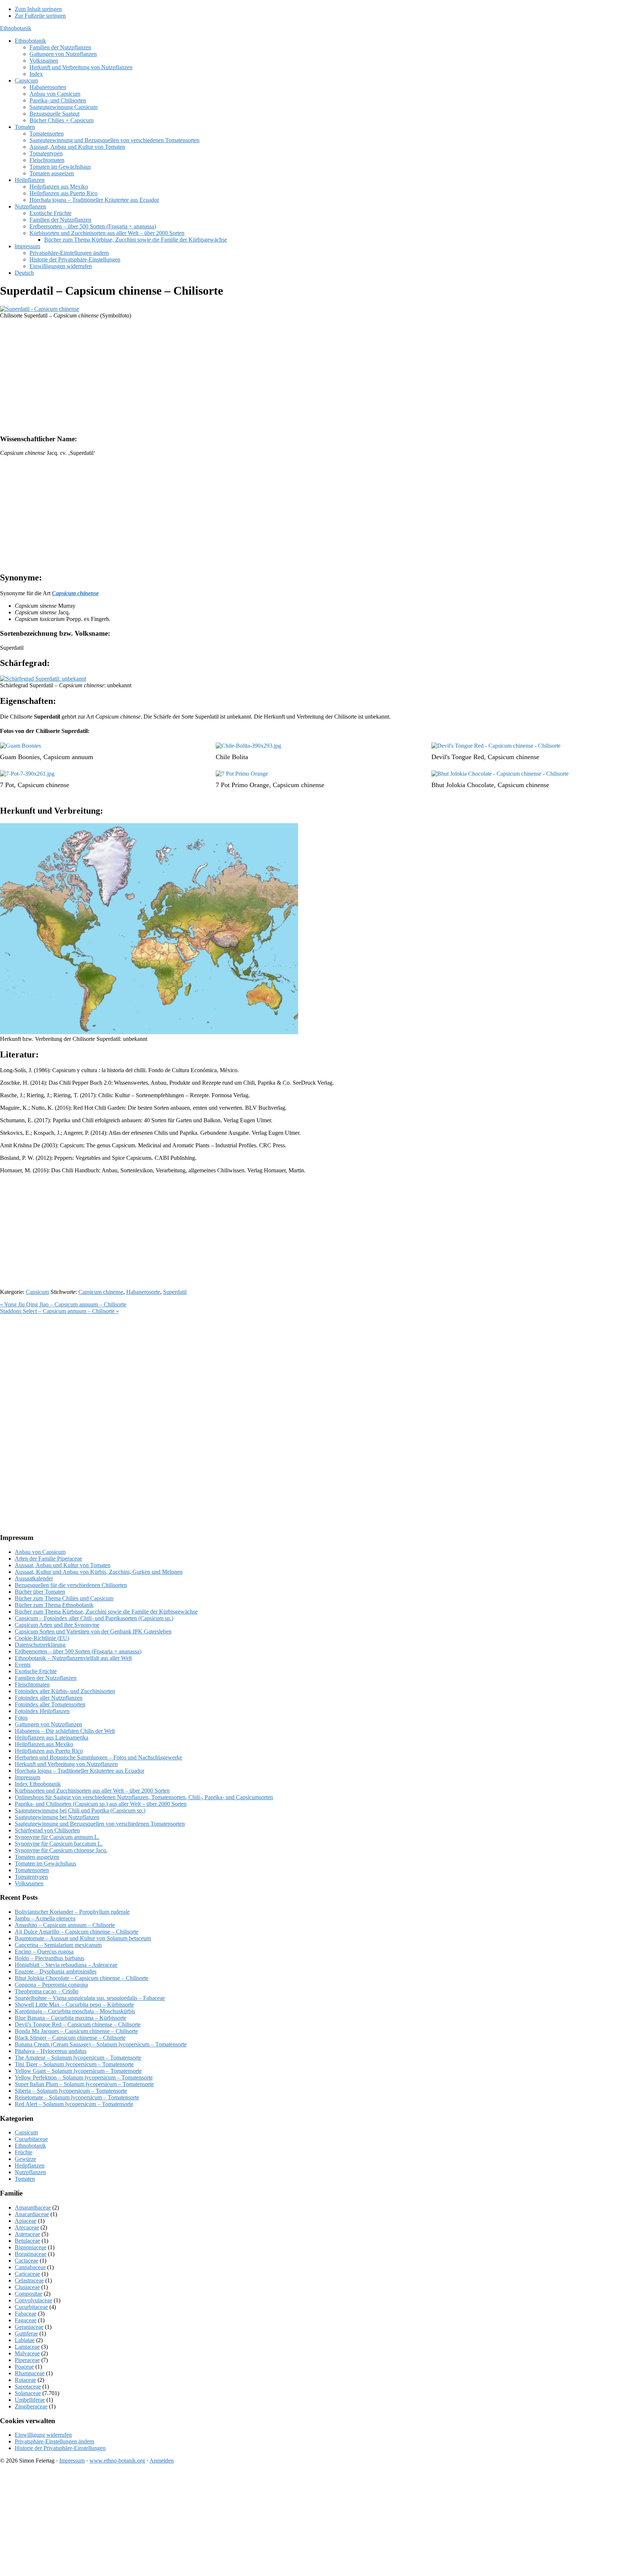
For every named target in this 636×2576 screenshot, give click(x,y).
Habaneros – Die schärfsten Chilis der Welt (65, 1731)
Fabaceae (26, 2314)
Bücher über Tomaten (40, 1592)
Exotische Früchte (36, 1671)
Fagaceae (26, 2320)
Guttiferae (26, 2333)
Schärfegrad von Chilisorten (47, 1830)
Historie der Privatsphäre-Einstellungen (60, 2448)
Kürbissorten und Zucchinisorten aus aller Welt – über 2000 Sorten (92, 1791)
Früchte (24, 2152)
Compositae (29, 2294)
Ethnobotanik (16, 28)
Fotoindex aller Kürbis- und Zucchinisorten (65, 1691)
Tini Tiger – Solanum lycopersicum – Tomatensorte (74, 2064)
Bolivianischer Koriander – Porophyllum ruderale (72, 1912)
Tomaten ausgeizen (37, 1857)
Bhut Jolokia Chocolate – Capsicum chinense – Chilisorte (82, 1978)
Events (23, 1665)
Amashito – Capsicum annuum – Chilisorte (65, 1925)
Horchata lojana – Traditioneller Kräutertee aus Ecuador (79, 1771)
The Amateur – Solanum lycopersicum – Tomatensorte (78, 2058)
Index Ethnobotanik (38, 1784)
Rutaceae (25, 2380)
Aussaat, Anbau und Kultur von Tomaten (63, 1565)
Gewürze (25, 2159)
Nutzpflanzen (30, 2172)
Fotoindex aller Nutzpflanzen (49, 1698)
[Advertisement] (221, 376)
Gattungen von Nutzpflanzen (48, 1724)
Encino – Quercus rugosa (44, 1952)
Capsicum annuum (68, 757)
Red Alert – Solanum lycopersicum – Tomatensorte (74, 2104)
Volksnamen (29, 1883)
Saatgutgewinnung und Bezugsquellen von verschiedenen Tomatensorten (100, 1824)
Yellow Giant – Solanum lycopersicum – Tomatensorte (78, 2071)
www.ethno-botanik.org (117, 2461)
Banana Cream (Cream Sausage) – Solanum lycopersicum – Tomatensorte (101, 2044)
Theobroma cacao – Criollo (47, 1991)
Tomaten (25, 2179)
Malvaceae (27, 2353)
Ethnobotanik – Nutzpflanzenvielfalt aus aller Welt (73, 1658)
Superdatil (175, 1292)
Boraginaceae (31, 2254)
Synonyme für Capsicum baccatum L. (59, 1844)
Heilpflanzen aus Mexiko (44, 1744)
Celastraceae (29, 2280)
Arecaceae (27, 2227)
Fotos (21, 1718)
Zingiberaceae (31, 2406)
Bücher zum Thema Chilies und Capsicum (64, 1598)
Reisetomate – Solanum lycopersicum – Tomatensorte (77, 2097)
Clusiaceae (27, 2287)
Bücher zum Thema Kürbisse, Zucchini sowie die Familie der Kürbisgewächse (106, 1612)
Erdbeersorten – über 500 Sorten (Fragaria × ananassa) (78, 1651)
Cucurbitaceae (31, 2139)
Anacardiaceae (32, 2214)
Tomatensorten (32, 1870)
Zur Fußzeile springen (40, 16)
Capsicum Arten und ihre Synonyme (57, 1625)
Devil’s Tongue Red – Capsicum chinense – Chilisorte (78, 2024)
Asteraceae (27, 2234)
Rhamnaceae (30, 2373)
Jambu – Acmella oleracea (45, 1918)
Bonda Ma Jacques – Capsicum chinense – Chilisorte (76, 2031)
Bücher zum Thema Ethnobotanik (54, 1605)
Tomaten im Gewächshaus (45, 1863)
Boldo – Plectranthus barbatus (50, 1958)
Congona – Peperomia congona (51, 1985)
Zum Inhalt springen (38, 9)
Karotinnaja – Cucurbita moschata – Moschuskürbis (75, 2011)
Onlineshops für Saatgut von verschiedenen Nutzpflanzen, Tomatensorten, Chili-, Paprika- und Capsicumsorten (144, 1797)
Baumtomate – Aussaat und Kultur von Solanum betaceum (83, 1938)
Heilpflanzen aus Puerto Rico (49, 1751)
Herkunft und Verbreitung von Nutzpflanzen (66, 1764)
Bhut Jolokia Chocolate (463, 785)
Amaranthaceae (33, 2208)
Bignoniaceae (31, 2247)
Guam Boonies (20, 757)
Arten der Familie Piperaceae (48, 1559)
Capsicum (37, 1292)
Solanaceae (28, 2393)
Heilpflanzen (30, 2166)
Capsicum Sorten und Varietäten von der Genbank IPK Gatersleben (93, 1631)
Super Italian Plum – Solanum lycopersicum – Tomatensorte (84, 2084)
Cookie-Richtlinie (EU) (42, 1638)
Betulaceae (27, 2241)
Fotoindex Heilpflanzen (42, 1711)
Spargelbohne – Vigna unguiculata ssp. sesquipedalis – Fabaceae (90, 1998)
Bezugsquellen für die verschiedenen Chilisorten (71, 1585)
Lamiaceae (27, 2347)
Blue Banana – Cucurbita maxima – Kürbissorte (70, 2018)
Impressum (27, 1777)
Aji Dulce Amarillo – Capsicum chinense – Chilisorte (77, 1932)
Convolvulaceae (33, 2300)
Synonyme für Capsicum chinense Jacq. (61, 1850)
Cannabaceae (30, 2267)
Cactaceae (26, 2261)
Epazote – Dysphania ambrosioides (56, 1971)
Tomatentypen (31, 1877)
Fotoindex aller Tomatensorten (50, 1704)
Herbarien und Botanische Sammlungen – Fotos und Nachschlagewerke (98, 1757)
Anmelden (162, 2461)
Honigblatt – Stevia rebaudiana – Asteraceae (66, 1965)
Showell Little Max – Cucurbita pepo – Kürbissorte (74, 2005)
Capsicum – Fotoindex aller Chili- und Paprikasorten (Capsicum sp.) (94, 1618)
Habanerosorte (143, 1292)
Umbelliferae (30, 2400)
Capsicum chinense (513, 757)
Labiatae (25, 2340)
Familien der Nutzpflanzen (46, 1678)
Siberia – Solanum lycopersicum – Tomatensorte (71, 2091)
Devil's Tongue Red (458, 757)
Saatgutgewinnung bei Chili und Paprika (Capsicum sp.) (80, 1810)
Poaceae (24, 2367)
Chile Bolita (232, 757)
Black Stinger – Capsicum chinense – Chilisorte (70, 2038)
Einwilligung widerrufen (43, 2435)
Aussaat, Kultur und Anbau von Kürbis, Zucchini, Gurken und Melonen (99, 1572)
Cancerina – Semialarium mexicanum (58, 1945)
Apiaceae (26, 2221)
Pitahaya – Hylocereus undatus (51, 2051)
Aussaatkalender (34, 1578)
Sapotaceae (28, 2387)
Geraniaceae (29, 2327)
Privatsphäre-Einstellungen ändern (54, 2441)
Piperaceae (27, 2360)
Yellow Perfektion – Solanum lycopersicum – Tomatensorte (84, 2077)
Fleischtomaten (32, 1684)
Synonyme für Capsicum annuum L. (57, 1837)
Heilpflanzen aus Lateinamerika (52, 1738)
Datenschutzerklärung (40, 1645)
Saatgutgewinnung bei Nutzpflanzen (57, 1817)
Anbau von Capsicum (40, 1552)
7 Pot (7, 785)
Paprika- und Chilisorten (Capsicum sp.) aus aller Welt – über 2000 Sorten (101, 1804)
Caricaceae (27, 2274)
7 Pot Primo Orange (242, 785)
